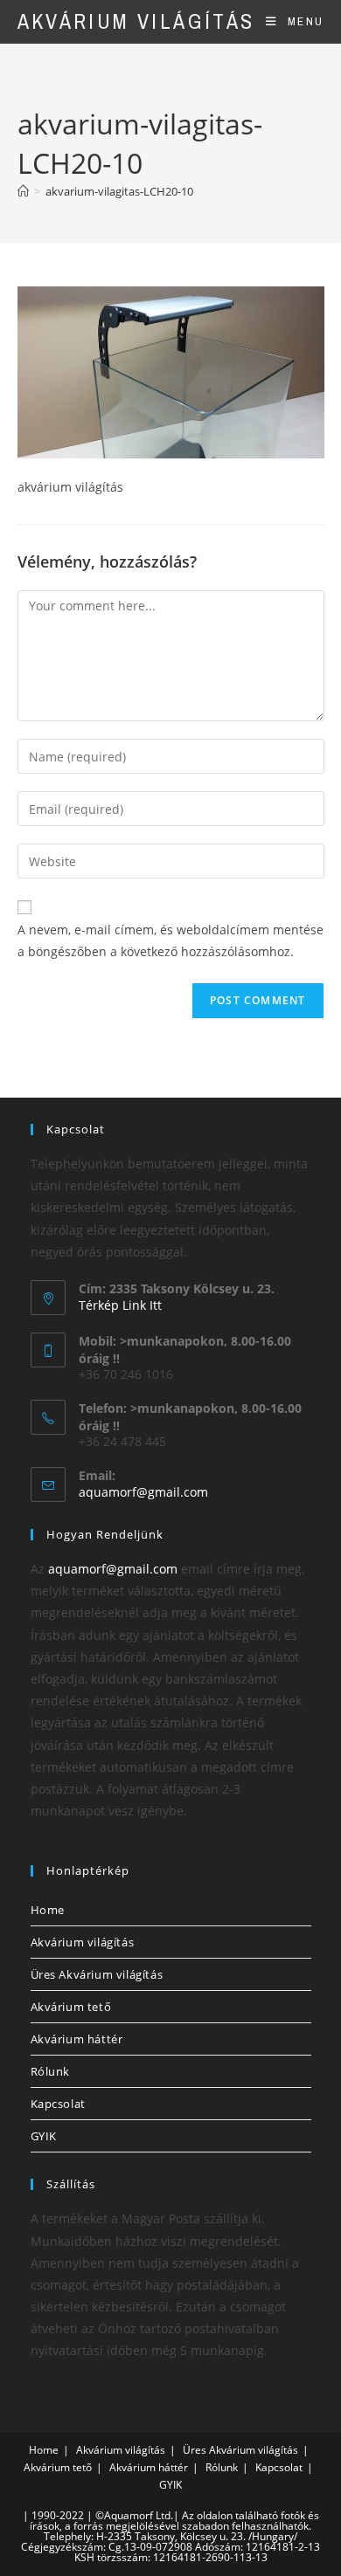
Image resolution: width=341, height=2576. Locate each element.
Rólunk (51, 2071)
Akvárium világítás (136, 21)
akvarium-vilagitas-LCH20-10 (119, 191)
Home (48, 1910)
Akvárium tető (71, 2007)
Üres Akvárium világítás (97, 1974)
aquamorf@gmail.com (143, 1492)
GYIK (44, 2136)
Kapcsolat (58, 2104)
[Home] (23, 191)
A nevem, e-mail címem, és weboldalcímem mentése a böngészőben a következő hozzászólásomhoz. (170, 940)
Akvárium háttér (77, 2039)
